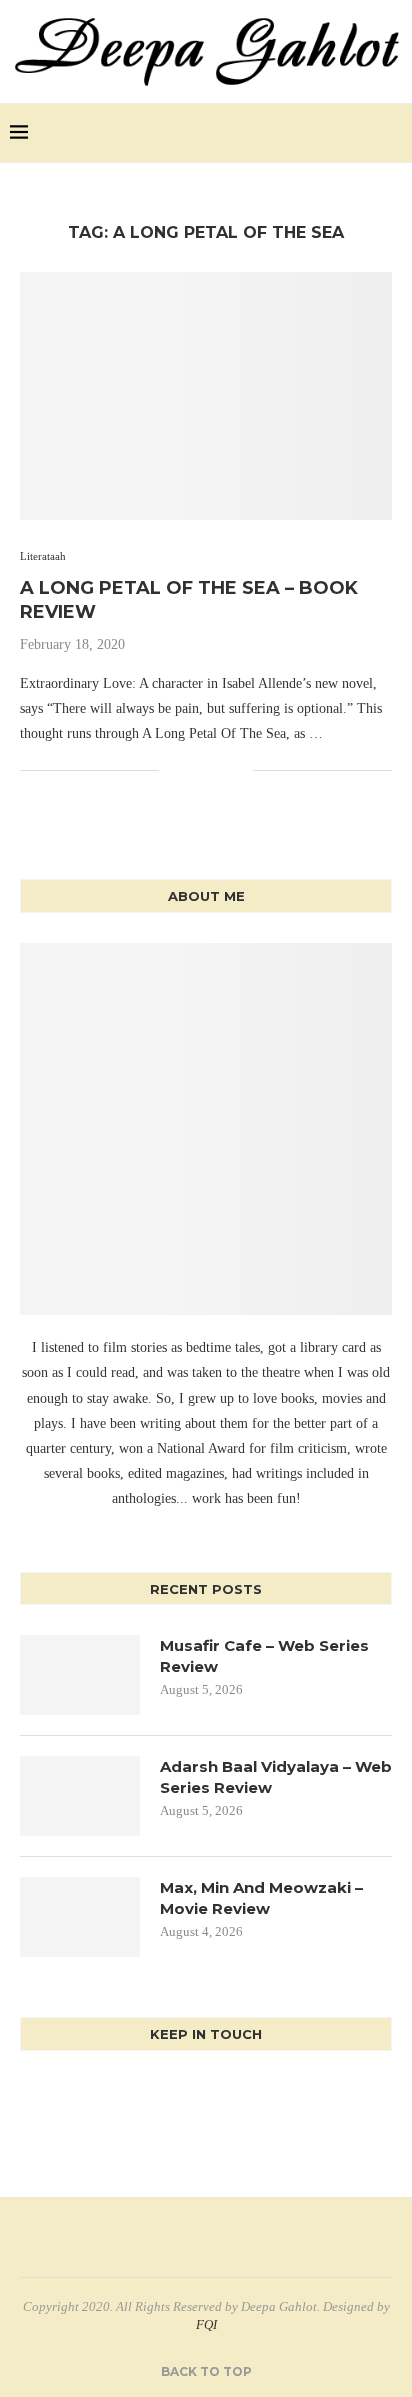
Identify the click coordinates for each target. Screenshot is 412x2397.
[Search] (392, 133)
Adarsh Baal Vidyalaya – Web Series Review (276, 1777)
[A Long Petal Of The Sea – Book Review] (206, 396)
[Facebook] (321, 133)
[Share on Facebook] (174, 770)
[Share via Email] (237, 770)
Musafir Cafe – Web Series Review (264, 1656)
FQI (206, 2324)
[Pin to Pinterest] (216, 770)
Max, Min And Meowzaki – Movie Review (261, 1898)
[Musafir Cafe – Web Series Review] (80, 1675)
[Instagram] (363, 133)
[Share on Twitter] (195, 770)
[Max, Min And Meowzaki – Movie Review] (80, 1917)
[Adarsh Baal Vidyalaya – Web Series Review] (80, 1796)
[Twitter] (342, 133)
